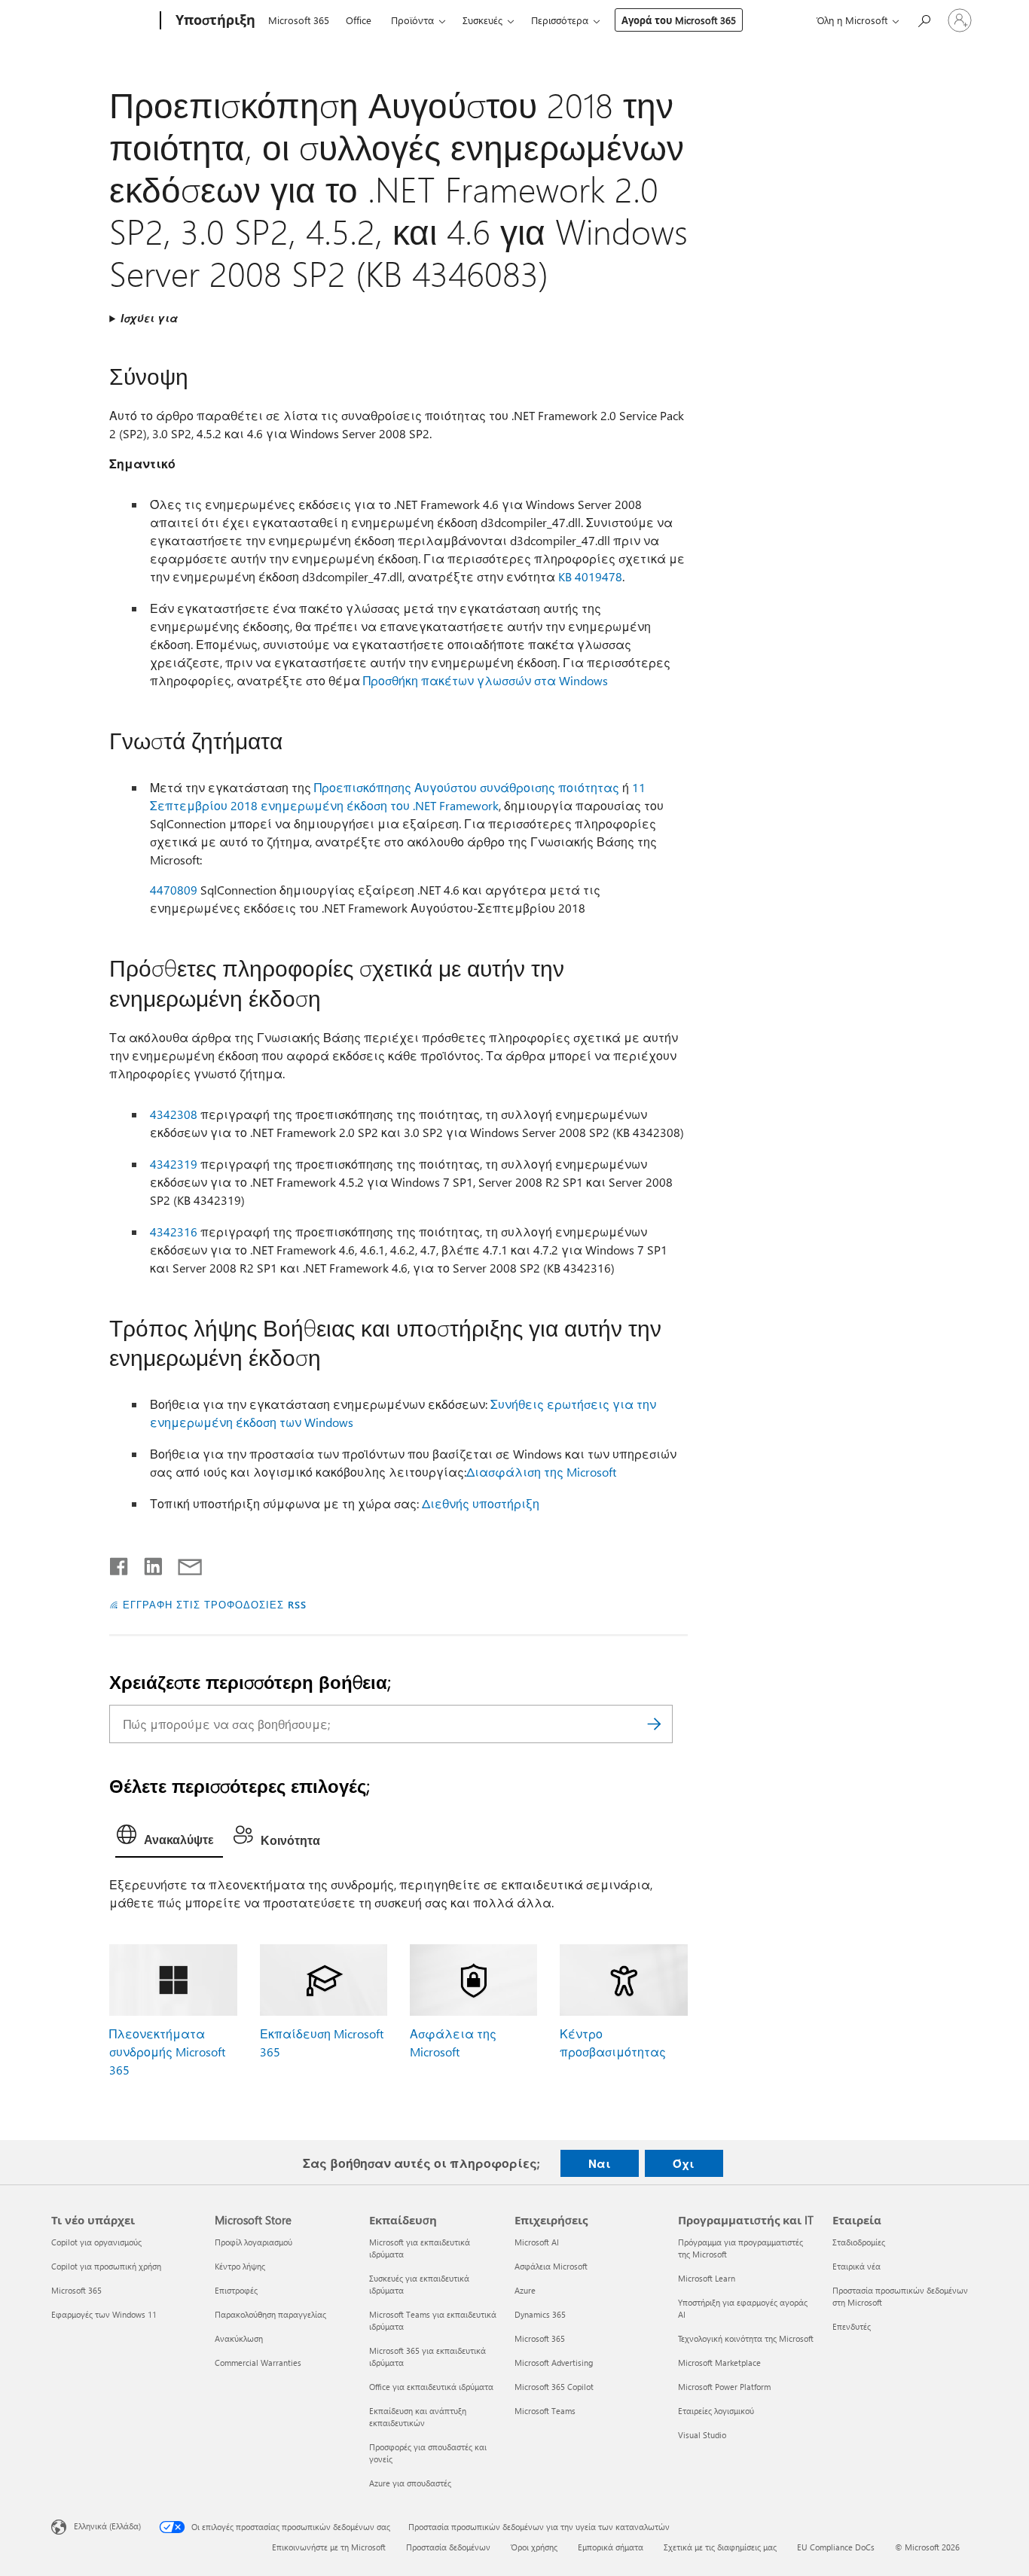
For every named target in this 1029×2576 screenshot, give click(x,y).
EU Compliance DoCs (836, 2547)
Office (359, 20)
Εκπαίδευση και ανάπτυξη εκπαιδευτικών (418, 2417)
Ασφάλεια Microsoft (551, 2266)
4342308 (174, 1114)
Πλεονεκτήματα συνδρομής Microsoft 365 (167, 2052)
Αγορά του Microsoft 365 (679, 20)
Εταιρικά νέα (856, 2266)
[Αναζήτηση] (654, 1724)
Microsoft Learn (707, 2278)
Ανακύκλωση (239, 2338)
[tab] (169, 1838)
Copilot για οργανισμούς (96, 2242)
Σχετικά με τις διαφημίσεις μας (720, 2547)
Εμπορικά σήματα (611, 2547)
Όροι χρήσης (534, 2547)
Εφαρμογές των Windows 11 (104, 2314)
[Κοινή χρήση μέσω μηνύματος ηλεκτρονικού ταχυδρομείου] (183, 1563)
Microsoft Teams (545, 2411)
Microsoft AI (537, 2242)
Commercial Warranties (258, 2363)
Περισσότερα (560, 20)
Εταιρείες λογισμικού (716, 2411)
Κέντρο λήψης (240, 2266)
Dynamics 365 (540, 2314)
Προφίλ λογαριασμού (253, 2242)
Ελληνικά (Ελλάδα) (107, 2526)
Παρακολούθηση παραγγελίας (270, 2314)
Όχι (684, 2163)
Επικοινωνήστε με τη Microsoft (329, 2547)
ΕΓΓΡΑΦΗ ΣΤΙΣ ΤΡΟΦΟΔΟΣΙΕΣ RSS (214, 1604)
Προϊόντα (412, 20)
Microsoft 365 (299, 20)
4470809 (174, 890)
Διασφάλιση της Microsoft (541, 1472)
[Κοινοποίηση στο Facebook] (120, 1563)
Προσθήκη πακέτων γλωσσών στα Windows (485, 680)
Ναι (600, 2163)
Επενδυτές (852, 2326)
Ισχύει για (149, 318)
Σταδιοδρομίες (859, 2242)
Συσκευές (482, 20)
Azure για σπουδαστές (410, 2483)
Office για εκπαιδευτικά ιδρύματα (431, 2387)
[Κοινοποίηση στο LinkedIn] (147, 1563)
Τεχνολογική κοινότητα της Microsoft (746, 2338)
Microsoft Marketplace (719, 2363)
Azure (525, 2290)
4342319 (174, 1164)
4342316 (174, 1232)
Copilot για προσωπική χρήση (106, 2266)
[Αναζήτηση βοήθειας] (924, 19)
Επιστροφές (236, 2290)
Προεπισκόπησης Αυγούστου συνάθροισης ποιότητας (467, 787)
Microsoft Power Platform (724, 2387)
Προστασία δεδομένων (448, 2547)
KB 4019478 (590, 576)
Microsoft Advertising (554, 2363)
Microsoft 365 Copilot (554, 2387)
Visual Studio (702, 2435)
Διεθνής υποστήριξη (481, 1503)
